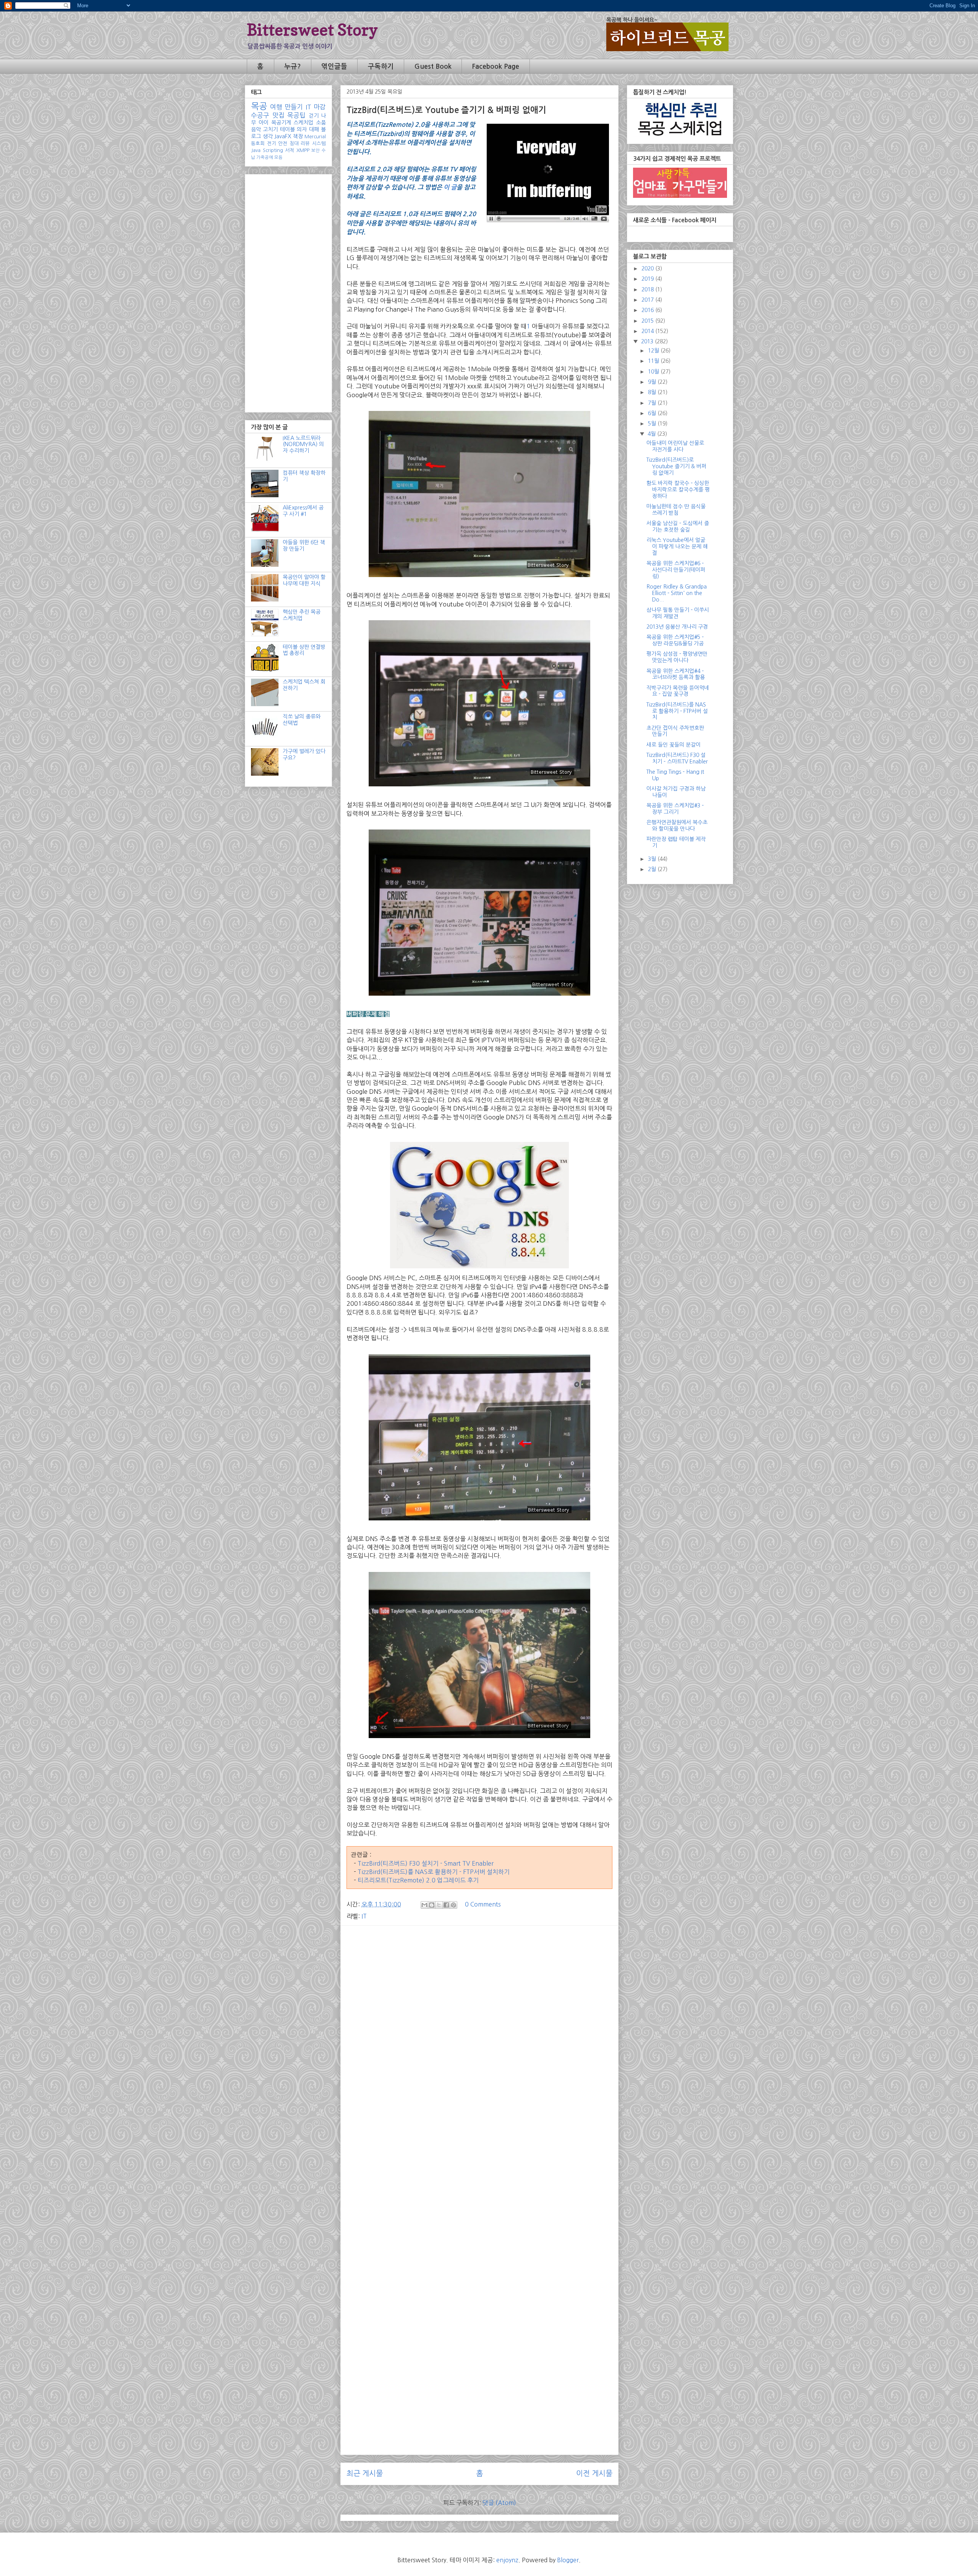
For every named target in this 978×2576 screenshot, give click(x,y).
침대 (294, 143)
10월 (654, 372)
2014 (648, 331)
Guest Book (433, 66)
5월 (653, 424)
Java (256, 150)
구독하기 (381, 66)
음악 (256, 129)
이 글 (450, 187)
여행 (276, 107)
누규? (292, 66)
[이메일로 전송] (424, 1905)
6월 (653, 413)
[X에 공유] (439, 1905)
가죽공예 (265, 157)
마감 (320, 107)
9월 (653, 382)
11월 (654, 361)
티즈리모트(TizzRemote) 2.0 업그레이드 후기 (418, 1880)
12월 (654, 351)
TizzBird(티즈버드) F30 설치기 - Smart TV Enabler (426, 1863)
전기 (272, 143)
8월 (653, 392)
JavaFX (283, 136)
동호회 (258, 143)
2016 (648, 310)
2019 (648, 279)
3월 (653, 859)
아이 (264, 123)
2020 (648, 268)
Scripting (273, 150)
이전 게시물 (594, 2473)
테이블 (287, 129)
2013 (648, 341)
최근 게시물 (365, 2473)
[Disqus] (479, 2152)
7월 (653, 403)
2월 (653, 869)
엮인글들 (334, 66)
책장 (298, 136)
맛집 (279, 115)
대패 (314, 129)
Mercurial (315, 137)
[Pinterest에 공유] (453, 1905)
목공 (259, 106)
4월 (652, 434)
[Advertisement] (479, 1985)
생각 (268, 136)
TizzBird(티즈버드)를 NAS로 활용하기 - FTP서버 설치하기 (433, 1872)
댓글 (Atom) (499, 2503)
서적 (290, 150)
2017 (648, 300)
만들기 (294, 107)
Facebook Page (495, 66)
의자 (302, 129)
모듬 (279, 157)
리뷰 (305, 143)
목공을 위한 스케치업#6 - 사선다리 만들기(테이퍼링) (676, 570)
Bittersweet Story (312, 30)
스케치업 (303, 123)
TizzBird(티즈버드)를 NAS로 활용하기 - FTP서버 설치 (677, 711)
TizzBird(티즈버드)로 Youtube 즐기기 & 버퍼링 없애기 (676, 466)
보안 (316, 150)
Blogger (568, 2560)
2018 (648, 289)
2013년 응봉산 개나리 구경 (677, 627)
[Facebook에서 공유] (446, 1905)
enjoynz (507, 2560)
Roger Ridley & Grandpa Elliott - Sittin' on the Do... (677, 593)
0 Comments (483, 1904)
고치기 (270, 129)
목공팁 (296, 115)
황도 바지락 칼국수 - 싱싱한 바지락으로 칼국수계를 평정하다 (678, 490)
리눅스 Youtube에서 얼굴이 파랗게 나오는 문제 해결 (677, 547)
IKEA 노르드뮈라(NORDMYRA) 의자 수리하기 (303, 445)
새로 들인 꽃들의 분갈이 (674, 745)
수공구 (260, 115)
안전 (283, 143)
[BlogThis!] (432, 1905)
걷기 (314, 116)
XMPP (303, 150)
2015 (648, 321)
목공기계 (281, 123)
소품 (321, 123)
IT (364, 1916)
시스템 (319, 143)
